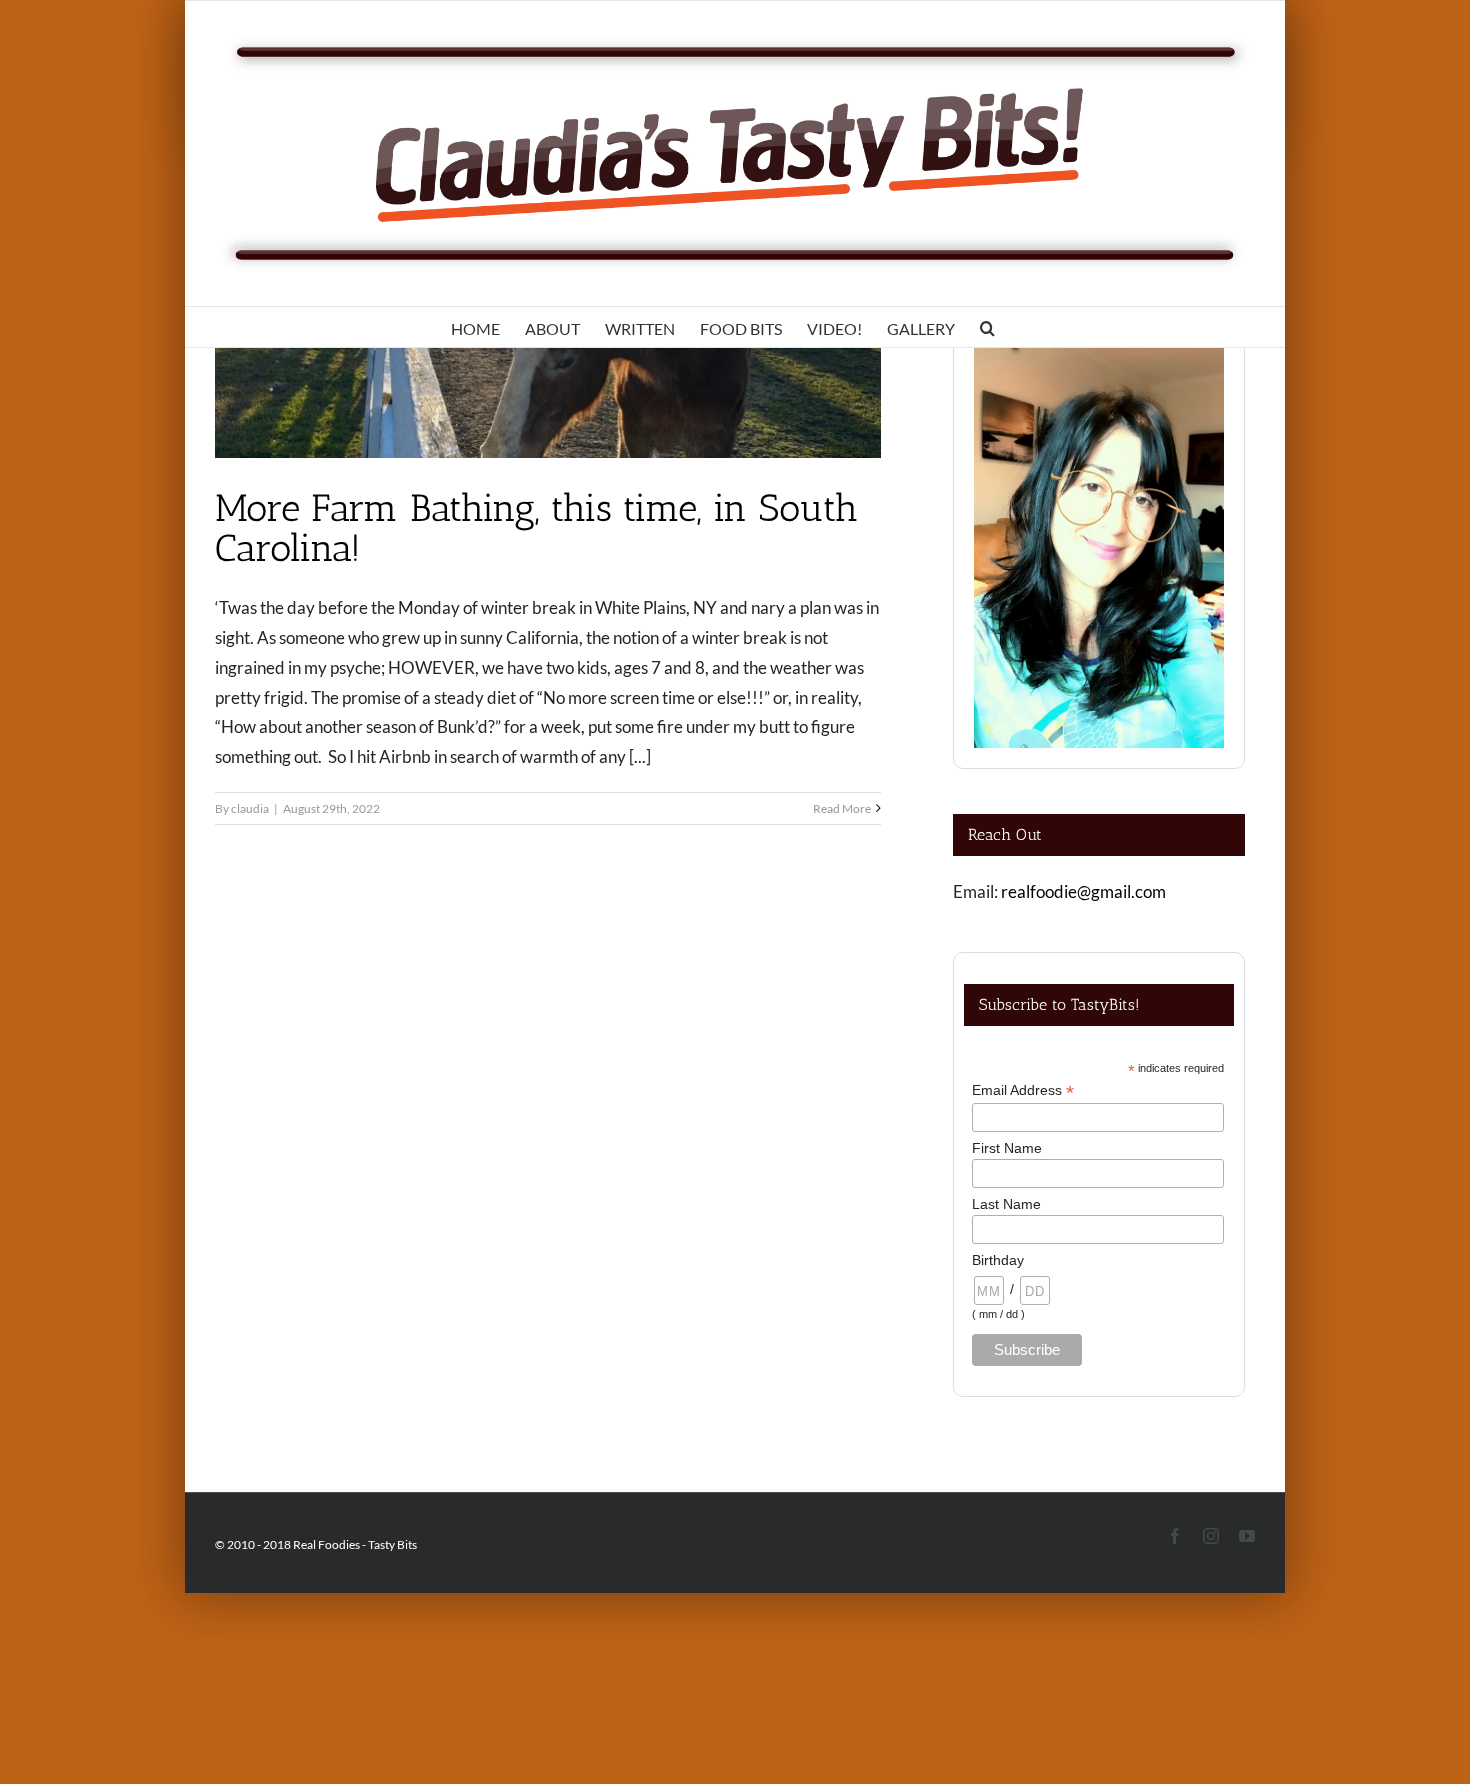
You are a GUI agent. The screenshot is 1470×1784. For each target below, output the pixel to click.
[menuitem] (475, 327)
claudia (250, 808)
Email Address (1023, 1090)
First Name (1007, 1148)
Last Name (1006, 1204)
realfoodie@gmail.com (1083, 891)
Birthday (998, 1260)
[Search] (987, 327)
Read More (842, 808)
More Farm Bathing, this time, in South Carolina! (536, 528)
